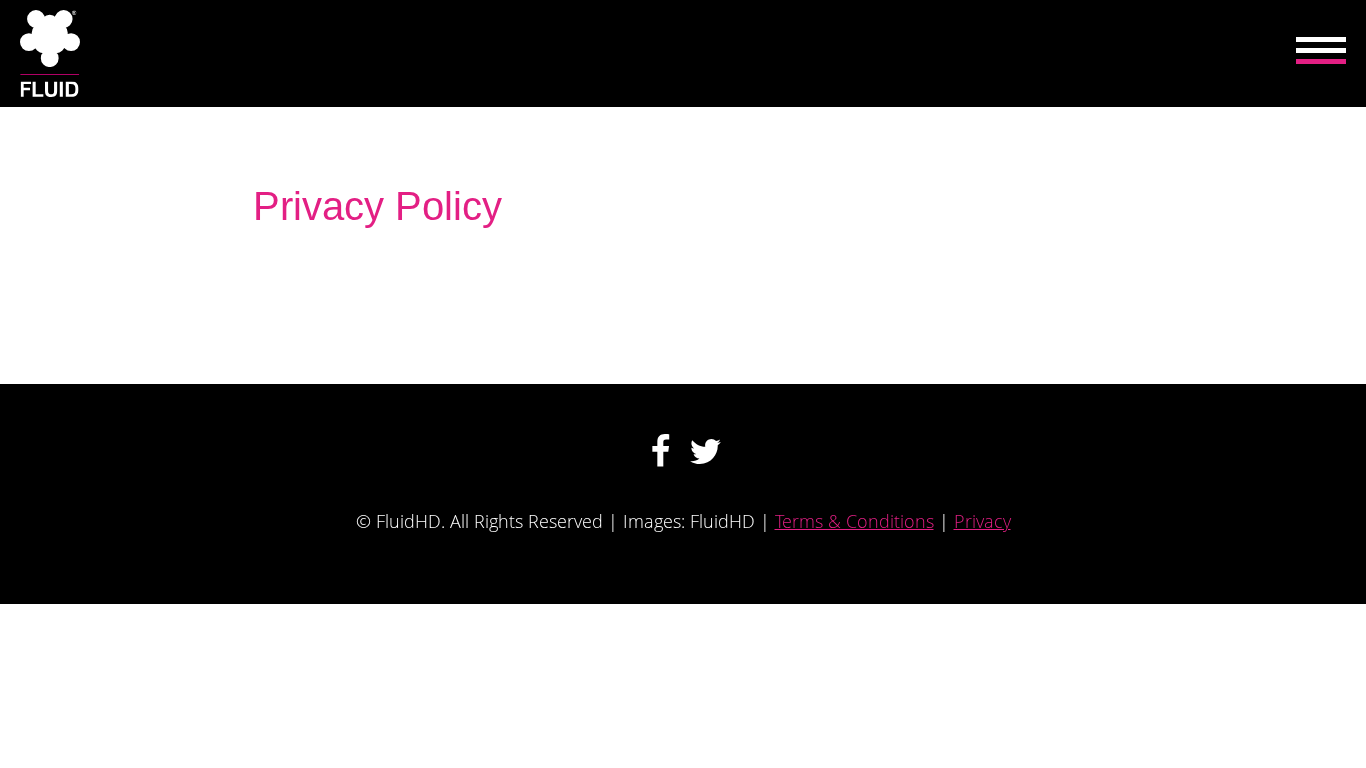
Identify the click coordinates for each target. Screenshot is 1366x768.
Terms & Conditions (854, 521)
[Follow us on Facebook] (660, 451)
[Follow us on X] (705, 451)
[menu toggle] (1321, 53)
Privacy (982, 521)
